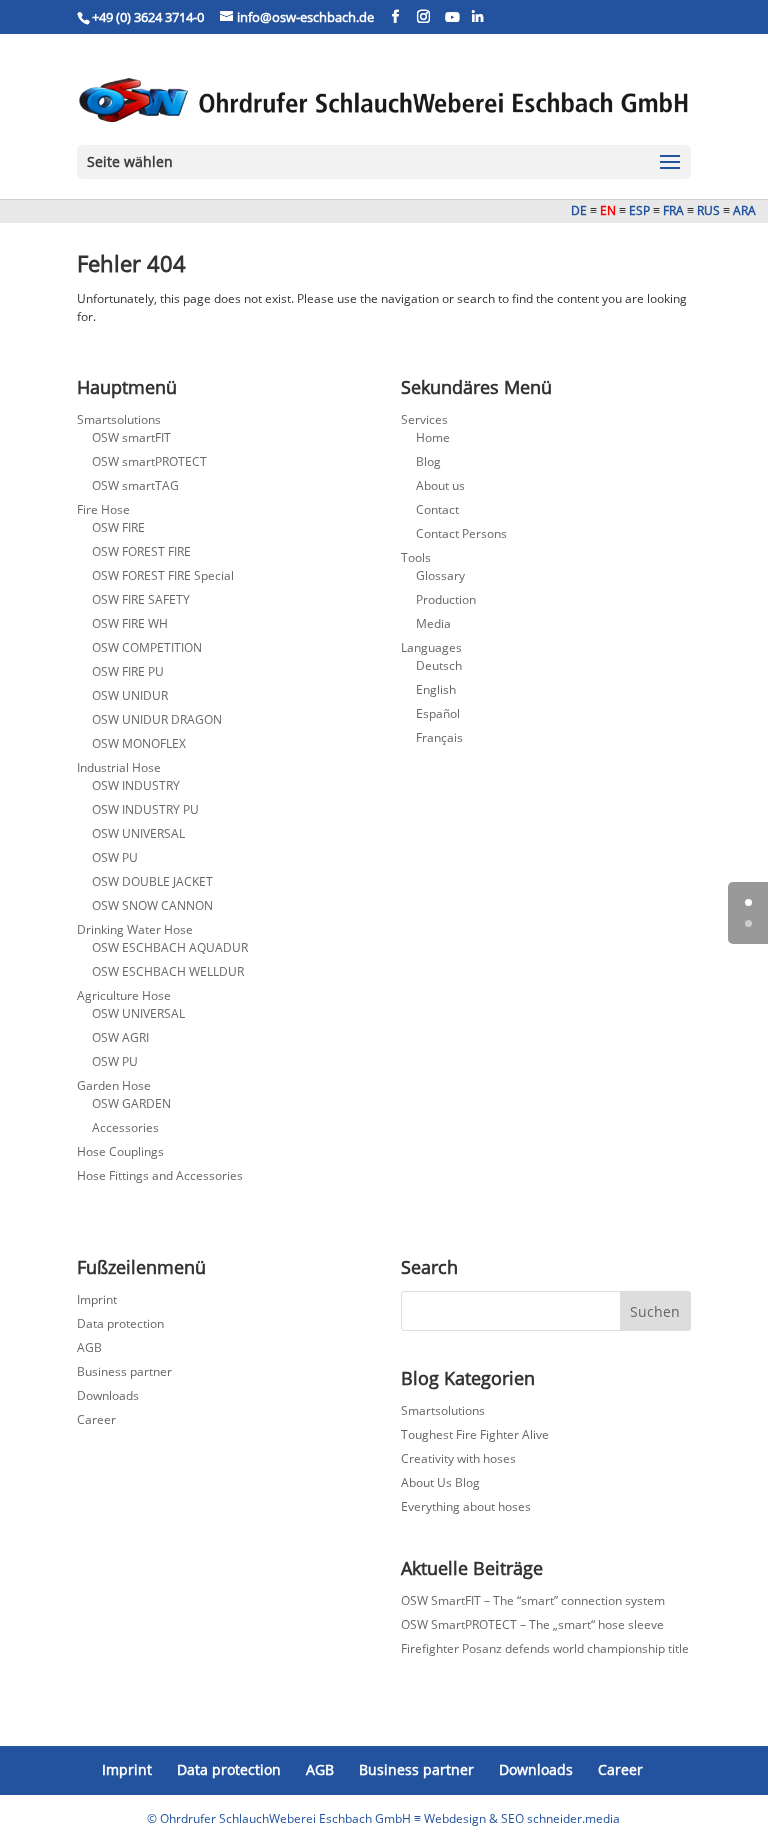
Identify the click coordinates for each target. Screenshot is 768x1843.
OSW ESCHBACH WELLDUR (168, 971)
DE (579, 210)
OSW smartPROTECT (149, 461)
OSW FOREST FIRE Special (163, 575)
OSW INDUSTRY (136, 785)
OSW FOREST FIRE (141, 551)
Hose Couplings (120, 1151)
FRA (673, 210)
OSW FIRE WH (130, 623)
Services (424, 419)
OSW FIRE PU (128, 671)
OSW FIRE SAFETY (141, 599)
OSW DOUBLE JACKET (152, 881)
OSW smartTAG (135, 485)
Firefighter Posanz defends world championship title (545, 1648)
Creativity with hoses (458, 1458)
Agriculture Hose (124, 995)
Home (433, 437)
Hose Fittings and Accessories (160, 1175)
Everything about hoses (466, 1506)
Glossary (440, 575)
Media (433, 623)
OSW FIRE (118, 527)
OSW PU (115, 857)
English (436, 689)
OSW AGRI (120, 1037)
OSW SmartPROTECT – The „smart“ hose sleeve (532, 1624)
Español (438, 713)
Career (96, 1419)
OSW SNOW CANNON (152, 905)
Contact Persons (461, 533)
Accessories (125, 1127)
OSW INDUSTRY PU (145, 809)
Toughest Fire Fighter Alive (475, 1434)
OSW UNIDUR (130, 695)
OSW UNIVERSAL (138, 833)
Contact (437, 509)
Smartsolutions (119, 419)
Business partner (124, 1371)
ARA (747, 210)
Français (439, 737)
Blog (428, 461)
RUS (708, 210)
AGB (89, 1347)
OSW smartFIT (131, 437)
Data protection (120, 1323)
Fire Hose (103, 509)
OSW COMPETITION (147, 647)
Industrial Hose (119, 767)
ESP (639, 210)
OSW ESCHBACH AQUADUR (170, 947)
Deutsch (439, 665)
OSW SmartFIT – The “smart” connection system (533, 1600)
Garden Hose (114, 1085)
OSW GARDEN (131, 1103)
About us (440, 485)
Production (446, 599)
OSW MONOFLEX (139, 743)
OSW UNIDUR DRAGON (157, 719)
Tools (416, 557)
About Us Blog (440, 1482)
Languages (431, 647)
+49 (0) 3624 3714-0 (148, 17)
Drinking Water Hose (135, 929)
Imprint (97, 1299)
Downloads (108, 1395)
